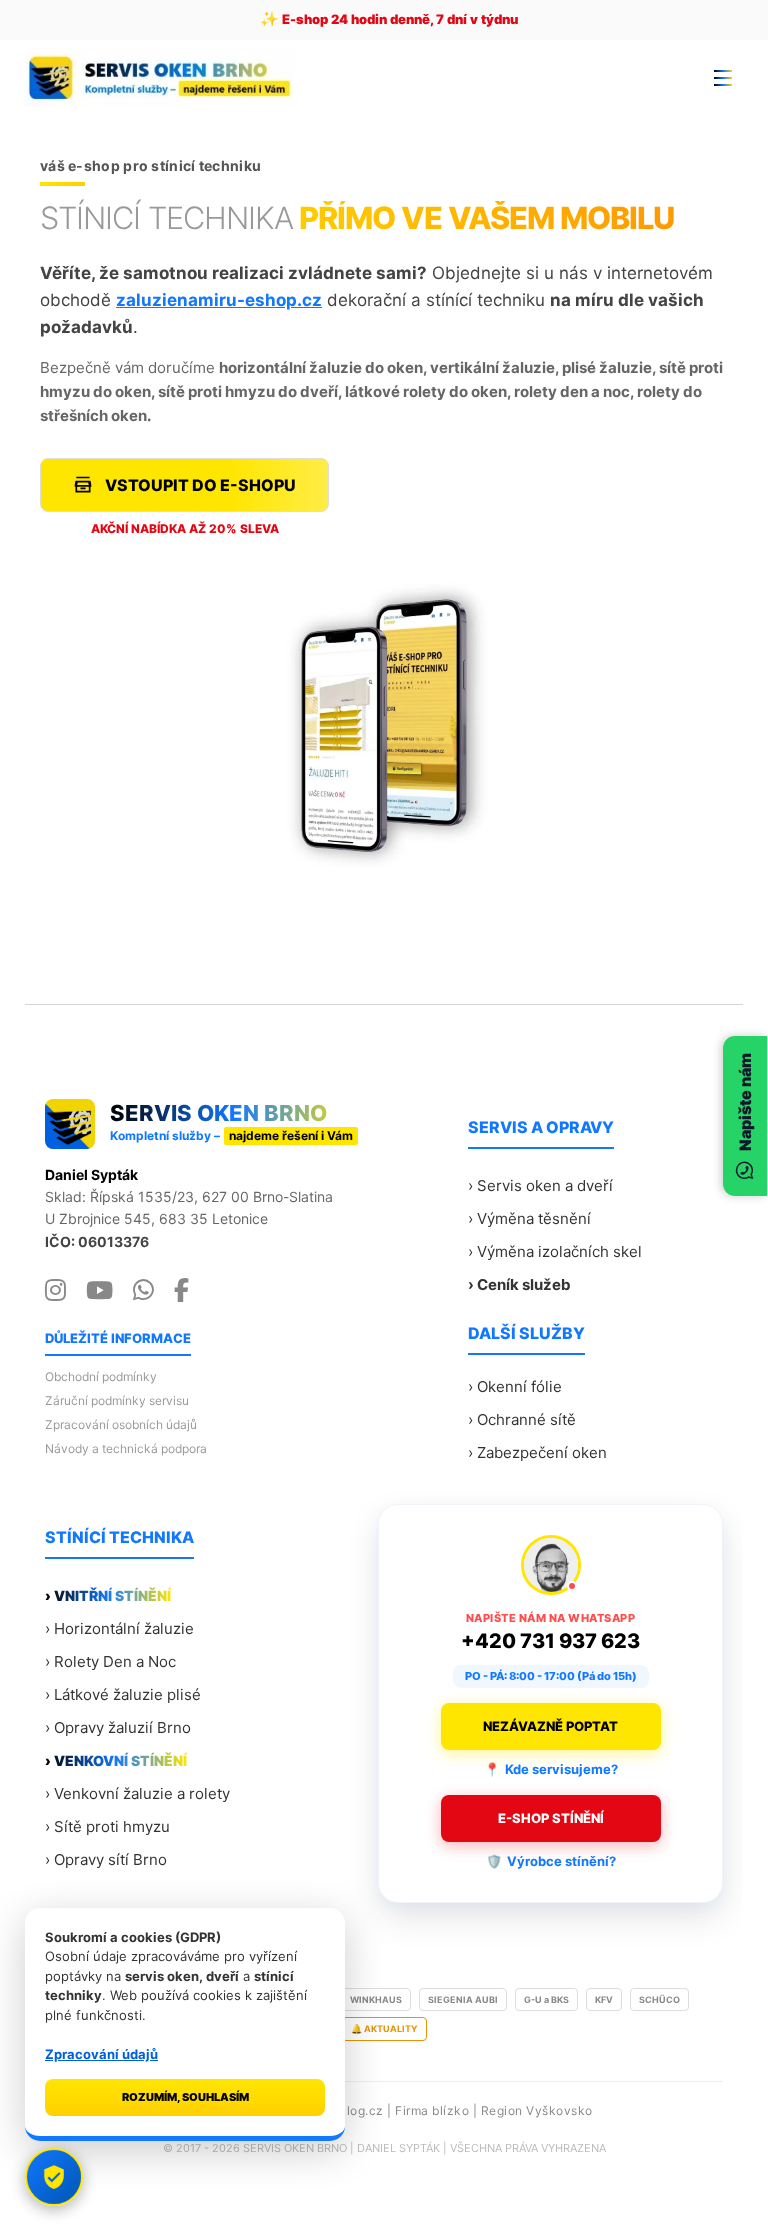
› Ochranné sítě (522, 1419)
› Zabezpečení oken (537, 1452)
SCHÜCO (659, 1999)
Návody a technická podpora (126, 1448)
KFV (604, 1999)
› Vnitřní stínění (108, 1595)
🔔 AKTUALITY (384, 2028)
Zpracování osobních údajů (121, 1424)
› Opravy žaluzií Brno (118, 1727)
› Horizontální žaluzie (119, 1628)
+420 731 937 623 (550, 1641)
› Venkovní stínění (116, 1760)
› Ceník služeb (519, 1284)
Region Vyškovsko (537, 2110)
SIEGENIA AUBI (463, 1999)
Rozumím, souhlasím (185, 2097)
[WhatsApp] (143, 1291)
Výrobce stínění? (551, 1861)
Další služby (526, 1333)
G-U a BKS (546, 1999)
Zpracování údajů (101, 2054)
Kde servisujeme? (551, 1769)
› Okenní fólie (515, 1386)
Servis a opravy (541, 1127)
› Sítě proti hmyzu (107, 1826)
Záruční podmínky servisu (117, 1400)
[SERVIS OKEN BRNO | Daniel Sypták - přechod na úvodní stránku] (166, 77)
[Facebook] (181, 1291)
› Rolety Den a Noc (110, 1661)
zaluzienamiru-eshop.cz (219, 300)
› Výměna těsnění (529, 1218)
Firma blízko (432, 2110)
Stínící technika (119, 1537)
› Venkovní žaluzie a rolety (137, 1793)
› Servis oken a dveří (540, 1185)
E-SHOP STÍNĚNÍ (551, 1818)
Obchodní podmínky (101, 1376)
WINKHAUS (376, 1999)
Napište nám (745, 1102)
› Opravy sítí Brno (106, 1859)
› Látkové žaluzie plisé (123, 1694)
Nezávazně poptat (550, 1726)
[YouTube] (99, 1291)
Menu (723, 77)
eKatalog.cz (347, 2110)
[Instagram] (55, 1291)
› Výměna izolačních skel (555, 1251)
